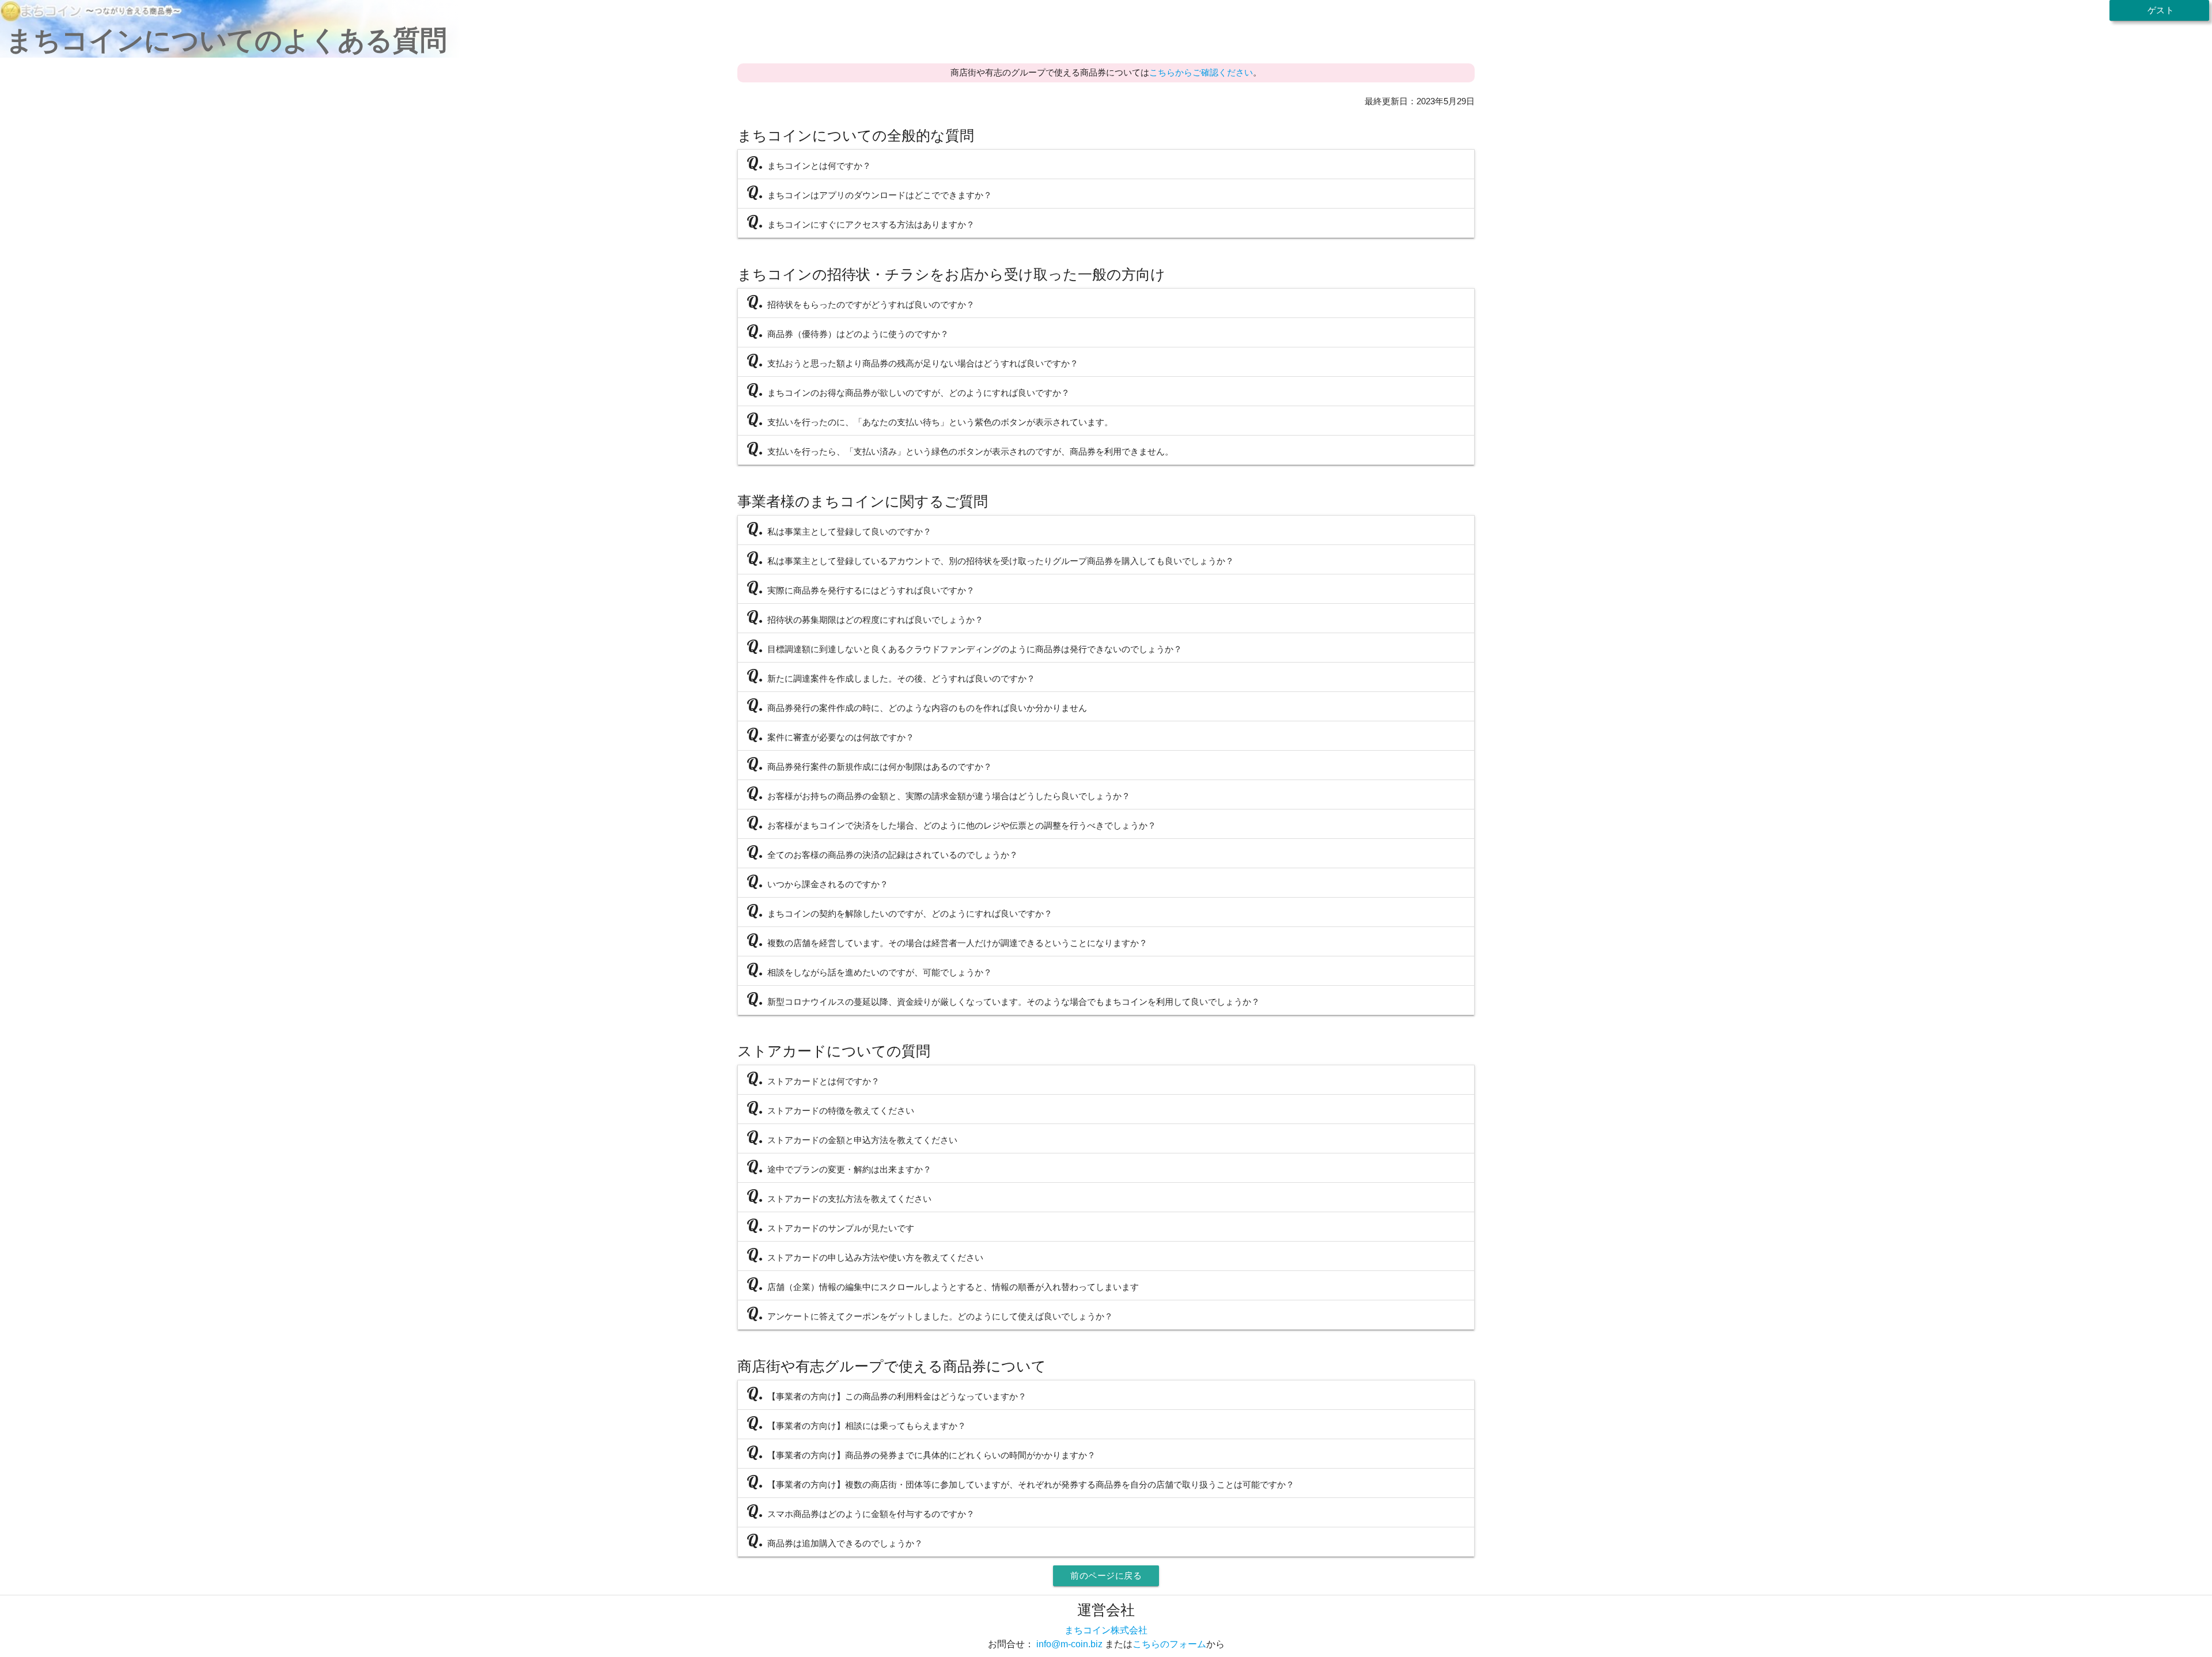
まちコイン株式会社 (1106, 1630)
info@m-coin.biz (1069, 1644)
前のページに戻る (1106, 1575)
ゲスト (2159, 10)
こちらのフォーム (1169, 1644)
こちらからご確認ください (1201, 72)
